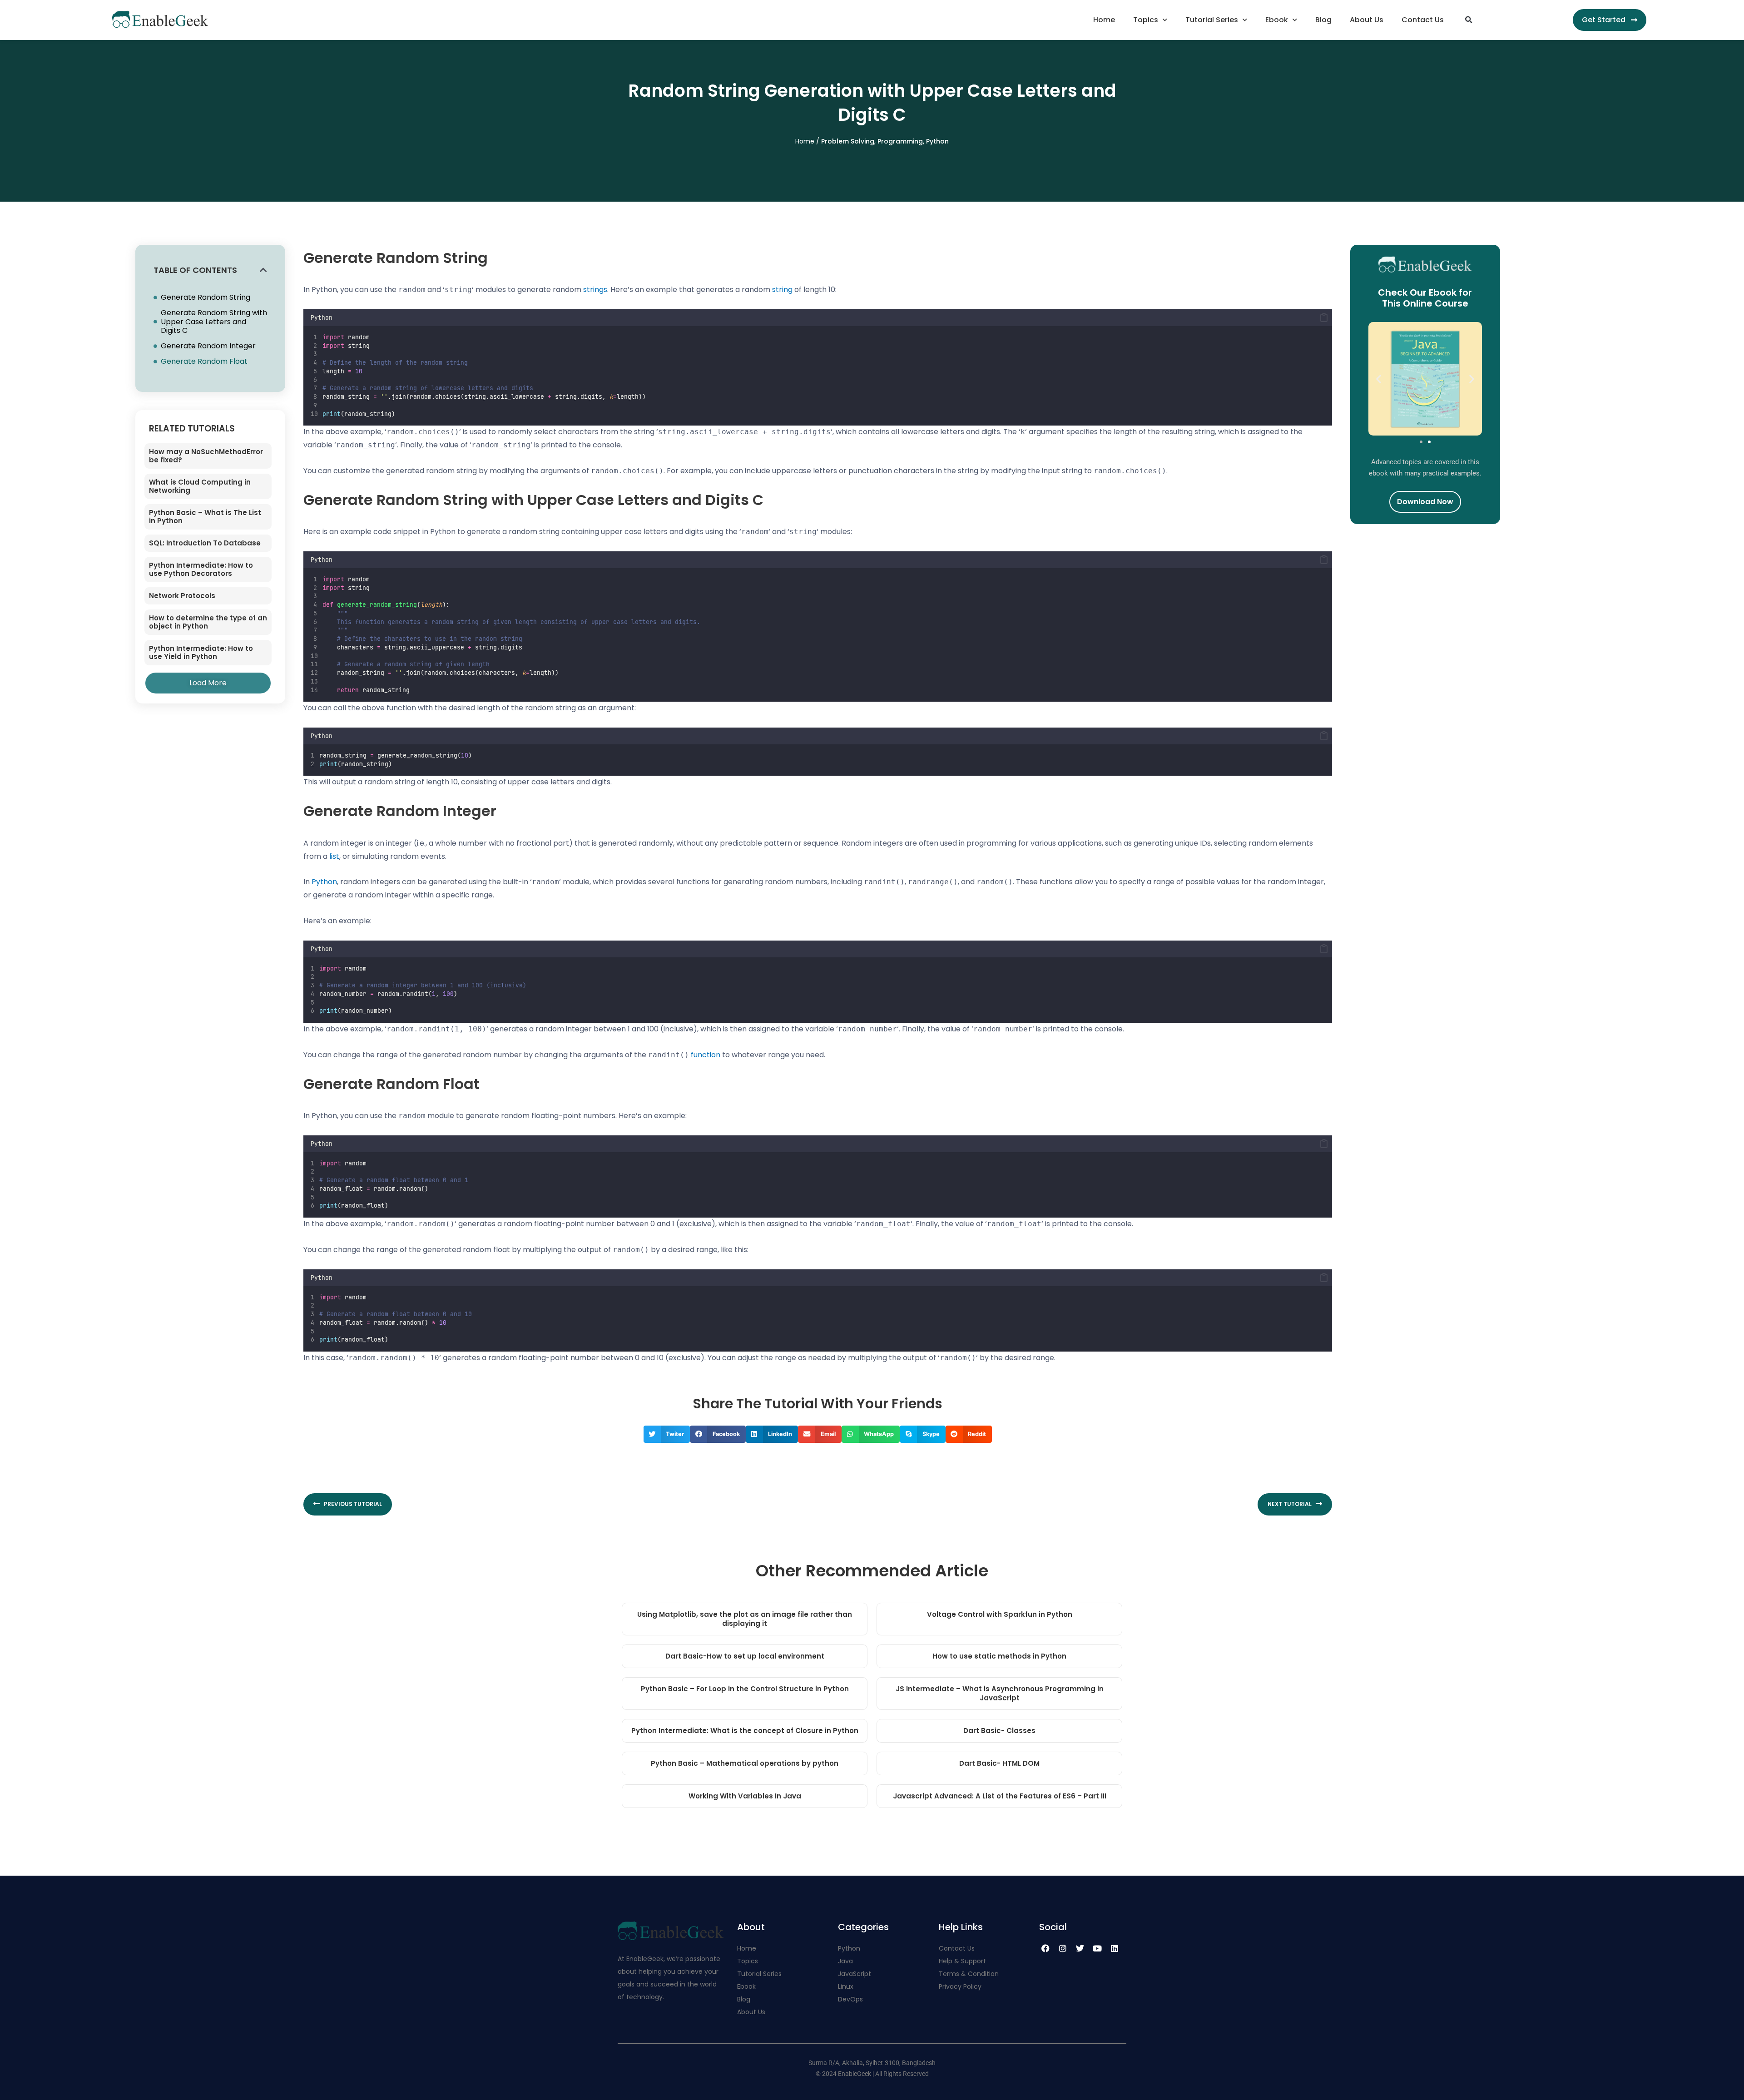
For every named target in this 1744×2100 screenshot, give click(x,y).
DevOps (851, 1999)
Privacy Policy (960, 1986)
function (706, 1055)
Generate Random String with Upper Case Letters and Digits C (214, 322)
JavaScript (855, 1974)
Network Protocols (182, 596)
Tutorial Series (1212, 20)
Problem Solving (848, 141)
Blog (1323, 20)
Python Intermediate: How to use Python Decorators (201, 569)
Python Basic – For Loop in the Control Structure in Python (745, 1689)
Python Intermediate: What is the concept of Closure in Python (745, 1731)
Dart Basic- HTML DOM (999, 1763)
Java (845, 1961)
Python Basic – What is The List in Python (205, 517)
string (782, 290)
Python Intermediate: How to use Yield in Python (201, 652)
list (334, 856)
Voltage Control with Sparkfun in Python (1000, 1614)
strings (595, 290)
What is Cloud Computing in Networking (200, 486)
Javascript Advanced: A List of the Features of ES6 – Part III (1000, 1796)
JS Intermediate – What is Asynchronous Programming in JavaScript (1000, 1693)
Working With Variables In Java (745, 1796)
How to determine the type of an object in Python (208, 622)
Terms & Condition (969, 1974)
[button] (1468, 20)
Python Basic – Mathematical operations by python (745, 1763)
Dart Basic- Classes (999, 1731)
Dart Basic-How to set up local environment (745, 1656)
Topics (1146, 20)
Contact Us (1423, 20)
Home (1104, 20)
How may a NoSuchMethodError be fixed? (206, 456)
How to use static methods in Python (999, 1656)
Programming (900, 141)
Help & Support (962, 1961)
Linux (846, 1986)
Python (937, 141)
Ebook (1277, 20)
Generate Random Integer (208, 346)
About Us (1367, 20)
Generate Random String (206, 297)
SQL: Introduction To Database (205, 543)
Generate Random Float (204, 361)
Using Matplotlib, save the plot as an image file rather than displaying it (745, 1619)
